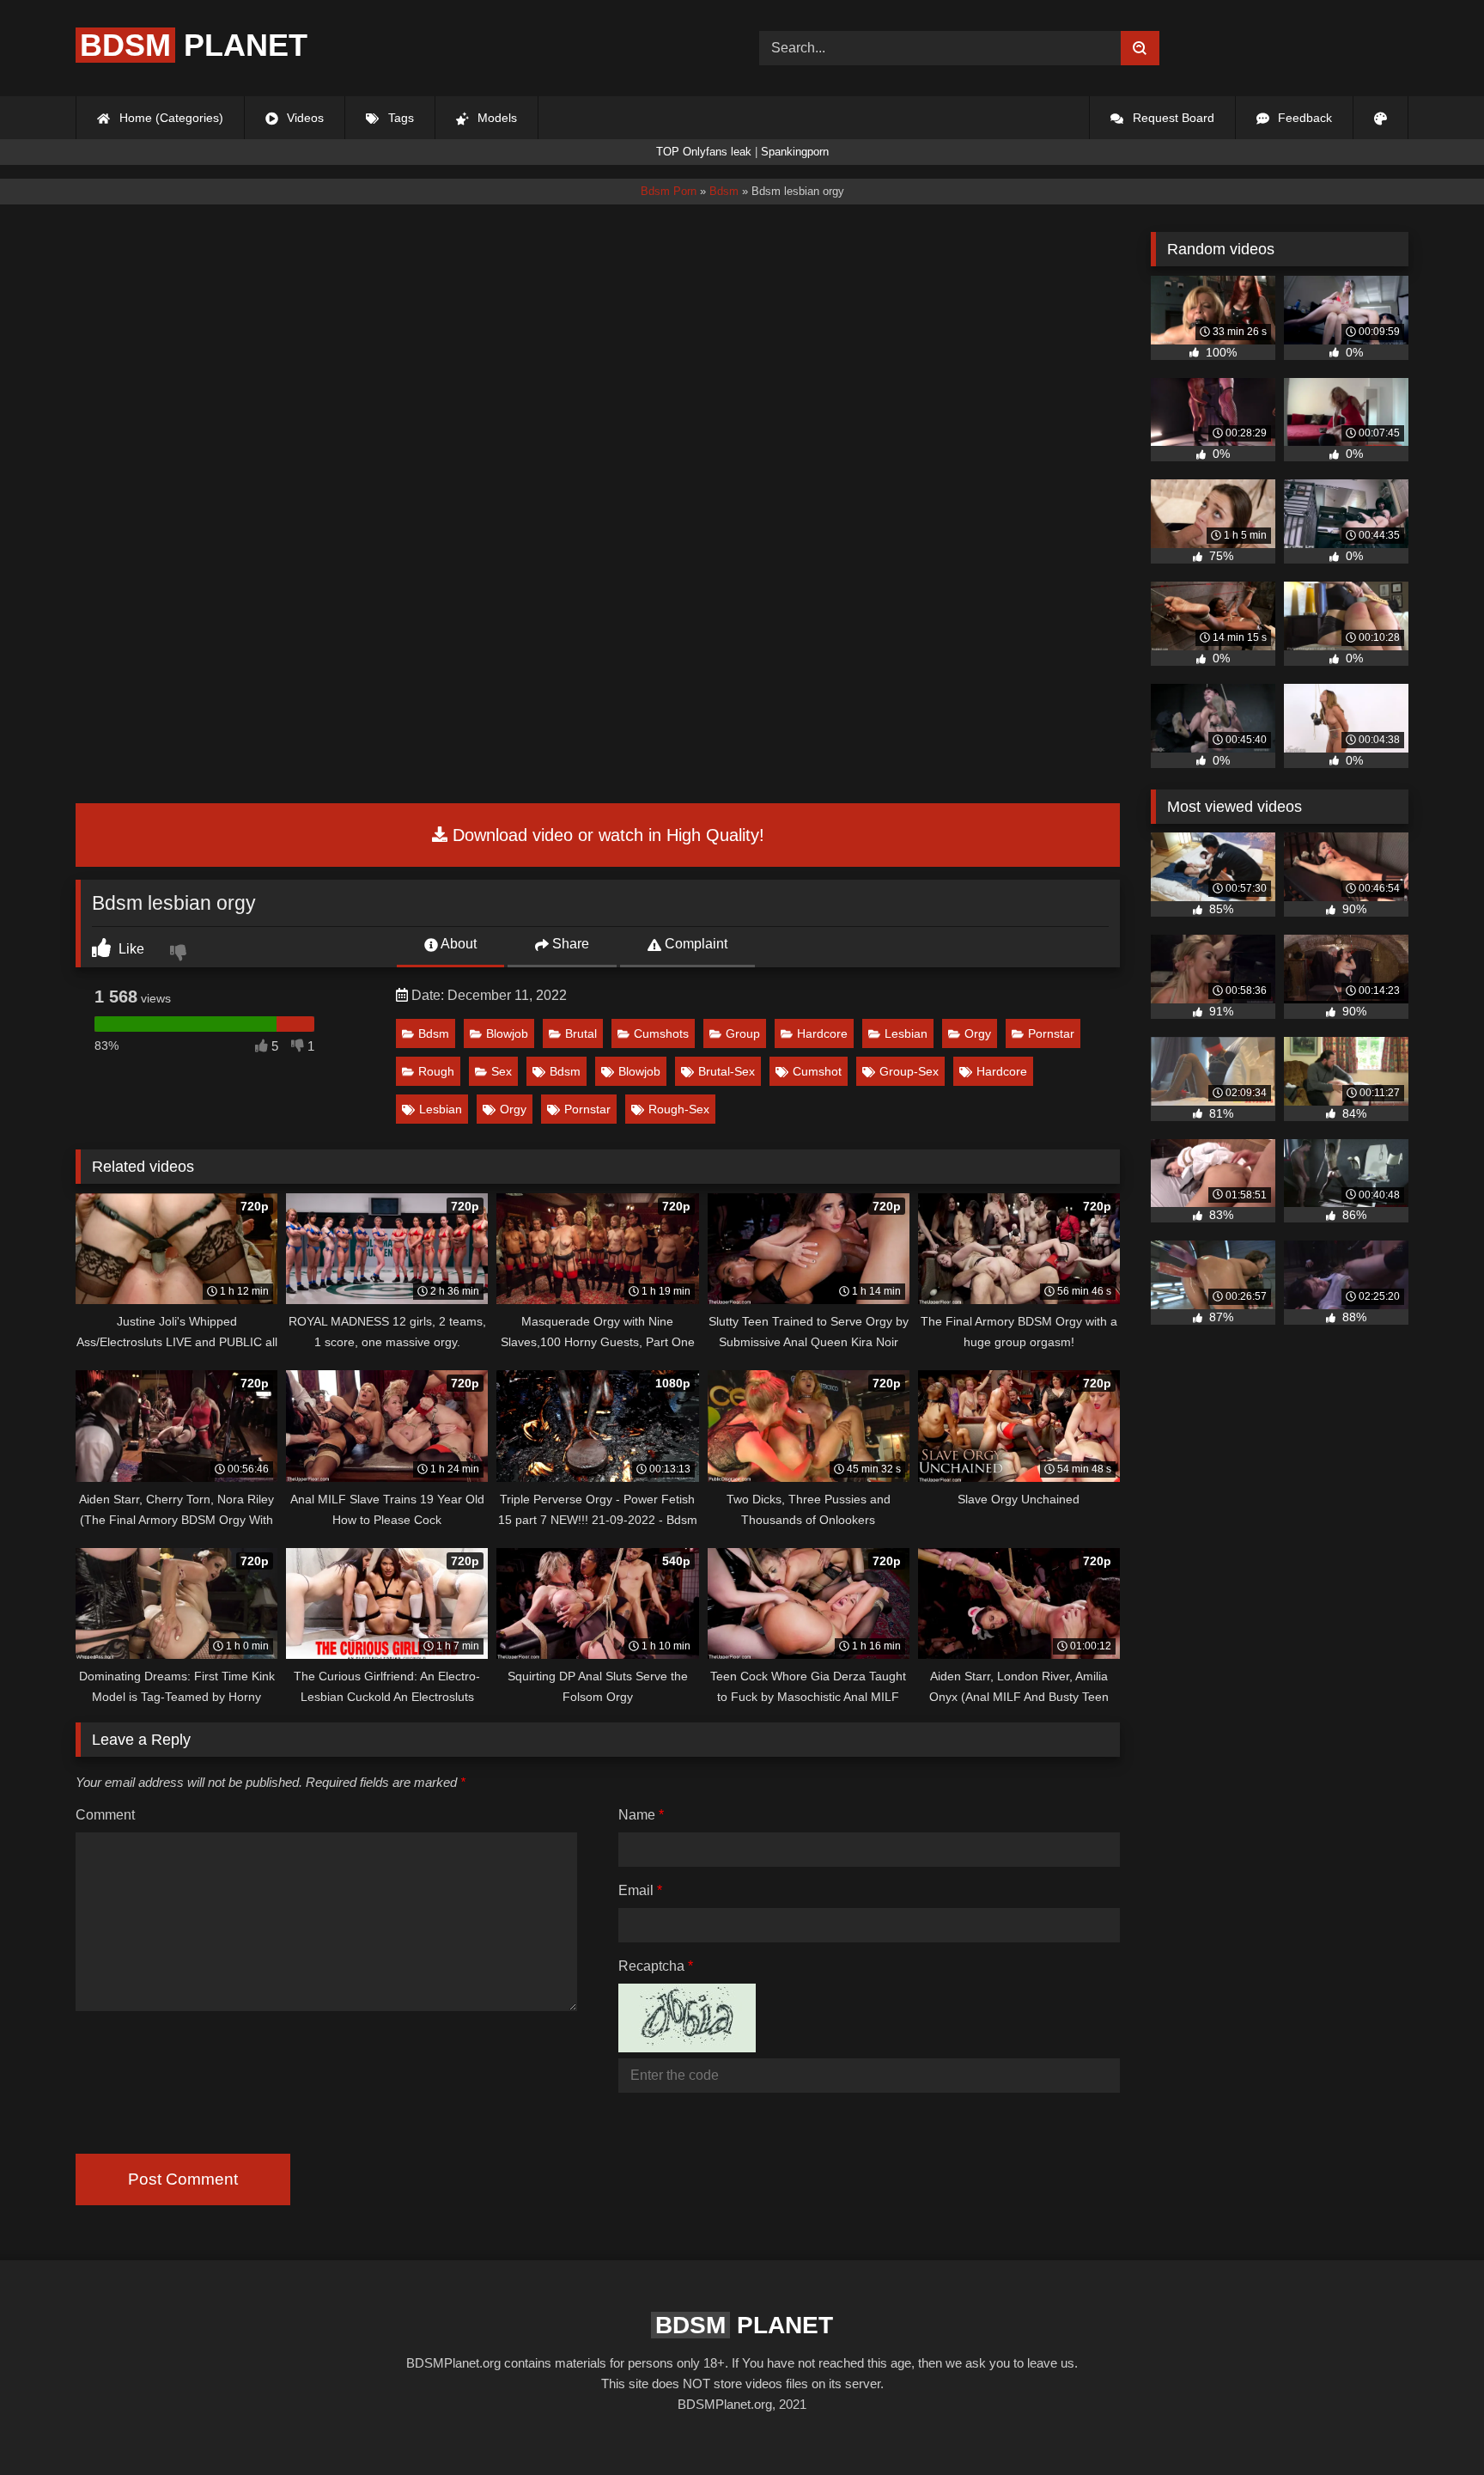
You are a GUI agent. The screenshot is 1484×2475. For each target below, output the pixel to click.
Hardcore (822, 1033)
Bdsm (434, 1033)
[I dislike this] (180, 954)
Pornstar (1051, 1033)
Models (496, 118)
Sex (502, 1071)
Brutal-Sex (727, 1071)
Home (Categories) (170, 118)
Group (743, 1033)
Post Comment (183, 2179)
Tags (399, 118)
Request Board (1172, 118)
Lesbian (906, 1033)
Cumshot (817, 1071)
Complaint (694, 944)
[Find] (1140, 48)
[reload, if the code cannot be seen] (687, 2048)
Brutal (581, 1033)
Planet (194, 45)
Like (130, 949)
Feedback (1303, 118)
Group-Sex (909, 1071)
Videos (304, 118)
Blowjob (507, 1033)
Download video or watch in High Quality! (606, 835)
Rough (436, 1071)
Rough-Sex (679, 1109)
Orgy (978, 1033)
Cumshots (661, 1033)
